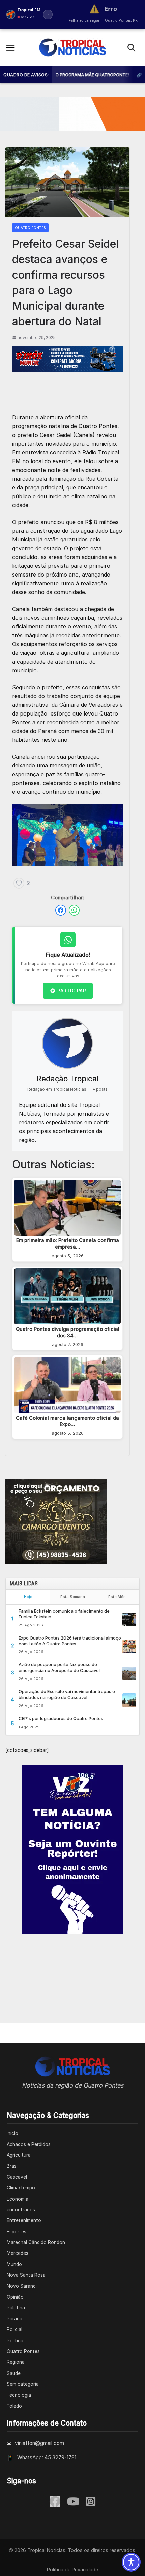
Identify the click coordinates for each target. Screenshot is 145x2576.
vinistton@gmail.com (39, 2443)
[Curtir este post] (19, 883)
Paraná (14, 2319)
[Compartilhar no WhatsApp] (74, 910)
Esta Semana (73, 1597)
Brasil (13, 2166)
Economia (18, 2199)
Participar (72, 991)
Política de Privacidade (72, 2569)
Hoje (28, 1597)
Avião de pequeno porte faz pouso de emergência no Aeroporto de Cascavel (59, 1667)
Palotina (16, 2308)
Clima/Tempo (21, 2188)
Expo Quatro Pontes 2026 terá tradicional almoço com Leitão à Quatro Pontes (70, 1641)
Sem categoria (23, 2384)
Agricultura (19, 2155)
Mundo (14, 2264)
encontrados (21, 2210)
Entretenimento (24, 2220)
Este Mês (117, 1597)
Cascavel (17, 2177)
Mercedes (18, 2253)
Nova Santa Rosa (26, 2275)
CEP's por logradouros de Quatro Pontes (61, 1718)
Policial (14, 2329)
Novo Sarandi (22, 2286)
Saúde (14, 2373)
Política (15, 2341)
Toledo (14, 2406)
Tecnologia (19, 2395)
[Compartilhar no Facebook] (61, 910)
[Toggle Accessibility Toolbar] (131, 2562)
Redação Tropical (68, 1079)
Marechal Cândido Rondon (36, 2242)
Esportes (17, 2232)
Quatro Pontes (30, 228)
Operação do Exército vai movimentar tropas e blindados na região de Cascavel (67, 1694)
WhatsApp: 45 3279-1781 (47, 2457)
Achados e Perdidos (29, 2144)
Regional (16, 2362)
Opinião (15, 2297)
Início (12, 2133)
